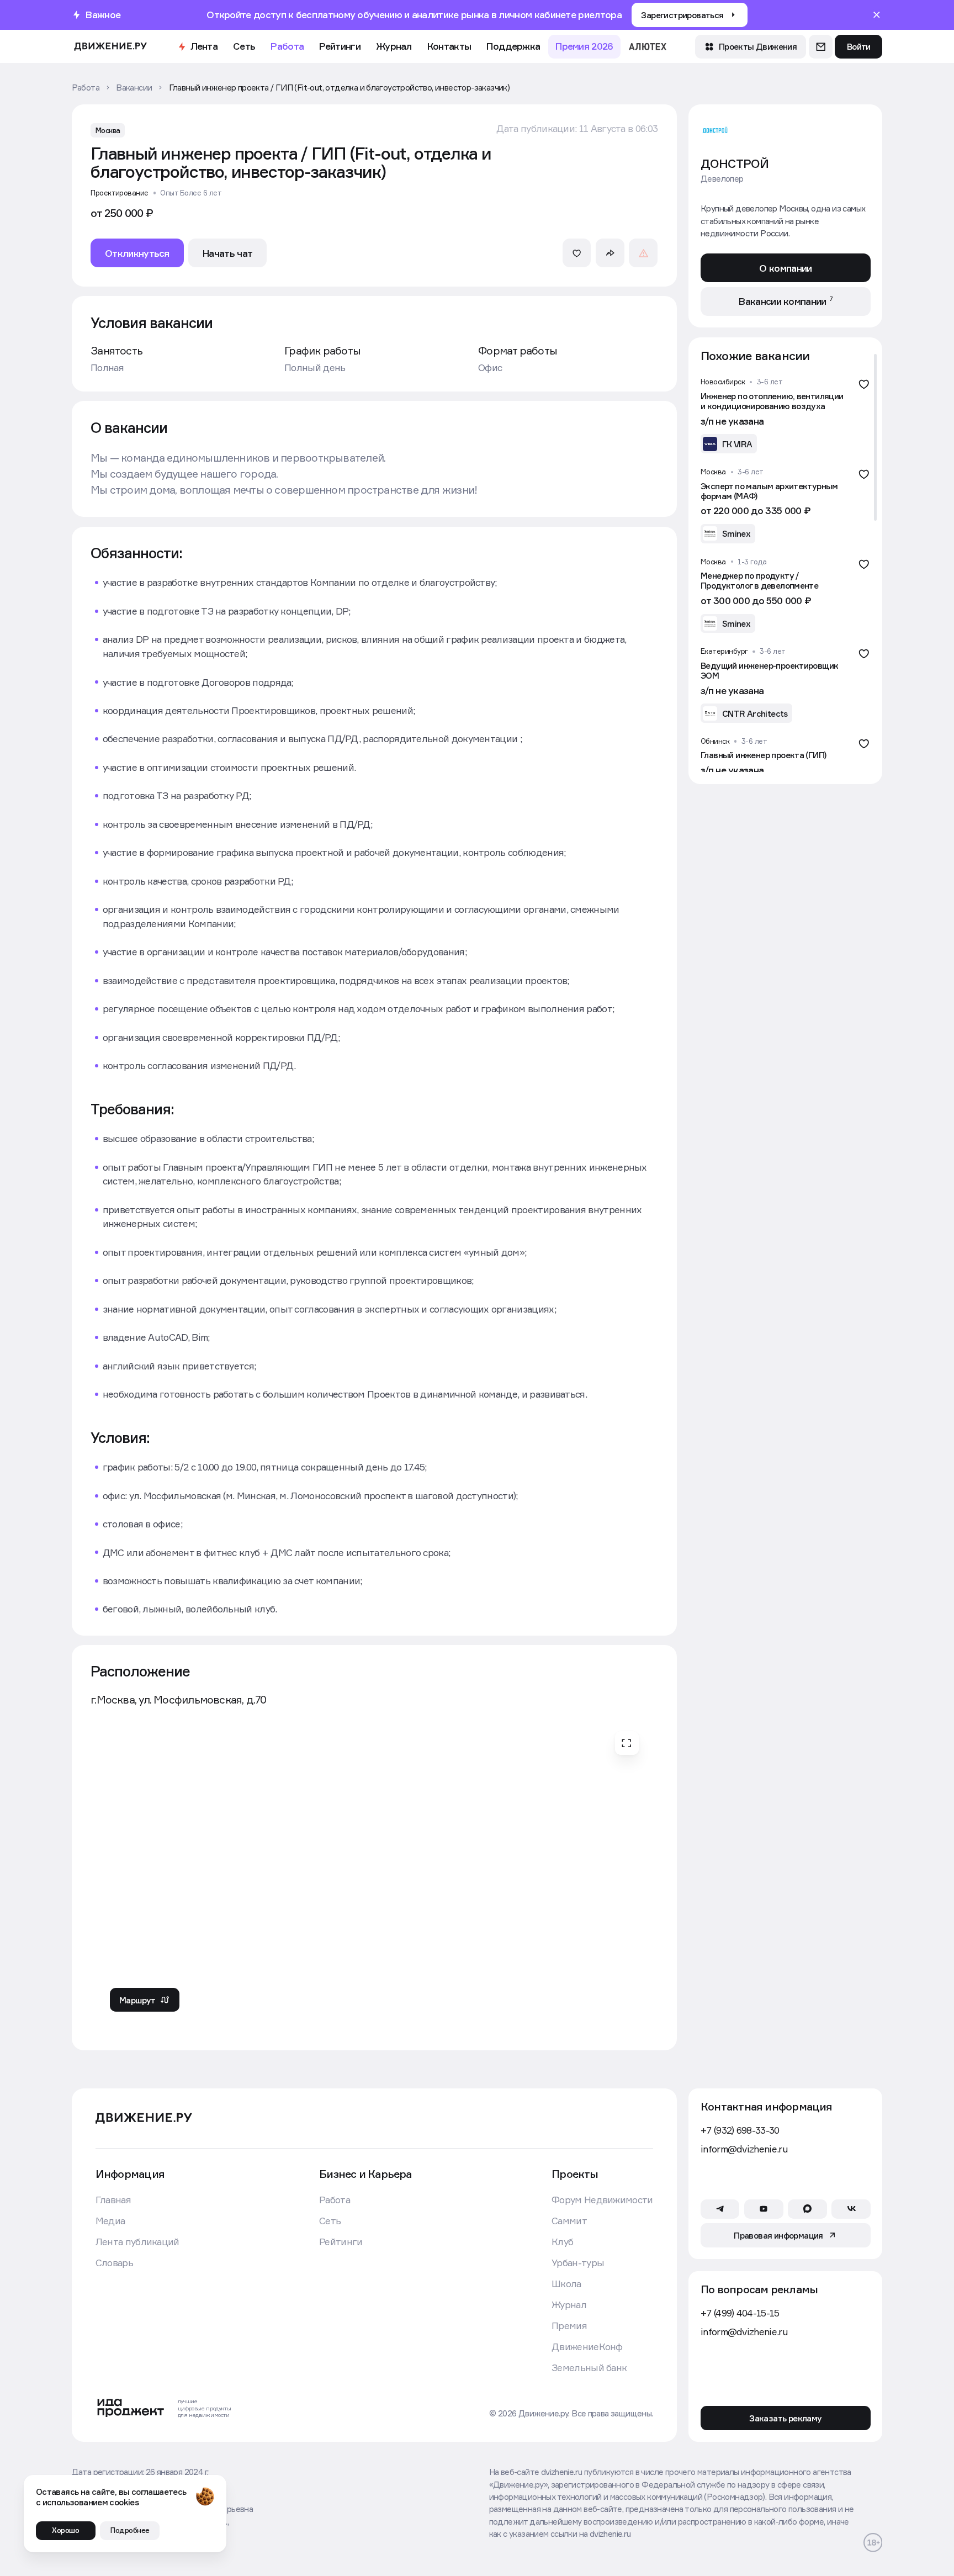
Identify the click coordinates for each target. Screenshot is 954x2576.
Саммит (569, 2221)
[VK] (851, 2209)
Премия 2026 (584, 46)
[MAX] (807, 2209)
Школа (566, 2284)
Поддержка (513, 46)
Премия (569, 2326)
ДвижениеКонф (587, 2347)
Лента (204, 46)
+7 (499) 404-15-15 (740, 2313)
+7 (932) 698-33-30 (740, 2130)
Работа (287, 46)
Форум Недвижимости (602, 2200)
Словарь (114, 2263)
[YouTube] (764, 2209)
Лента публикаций (137, 2242)
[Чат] (821, 47)
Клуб (562, 2242)
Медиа (110, 2221)
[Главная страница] (110, 47)
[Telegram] (720, 2209)
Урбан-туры (578, 2263)
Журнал (394, 46)
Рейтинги (340, 46)
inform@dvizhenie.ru (744, 2149)
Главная (113, 2200)
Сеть (244, 46)
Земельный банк (589, 2368)
